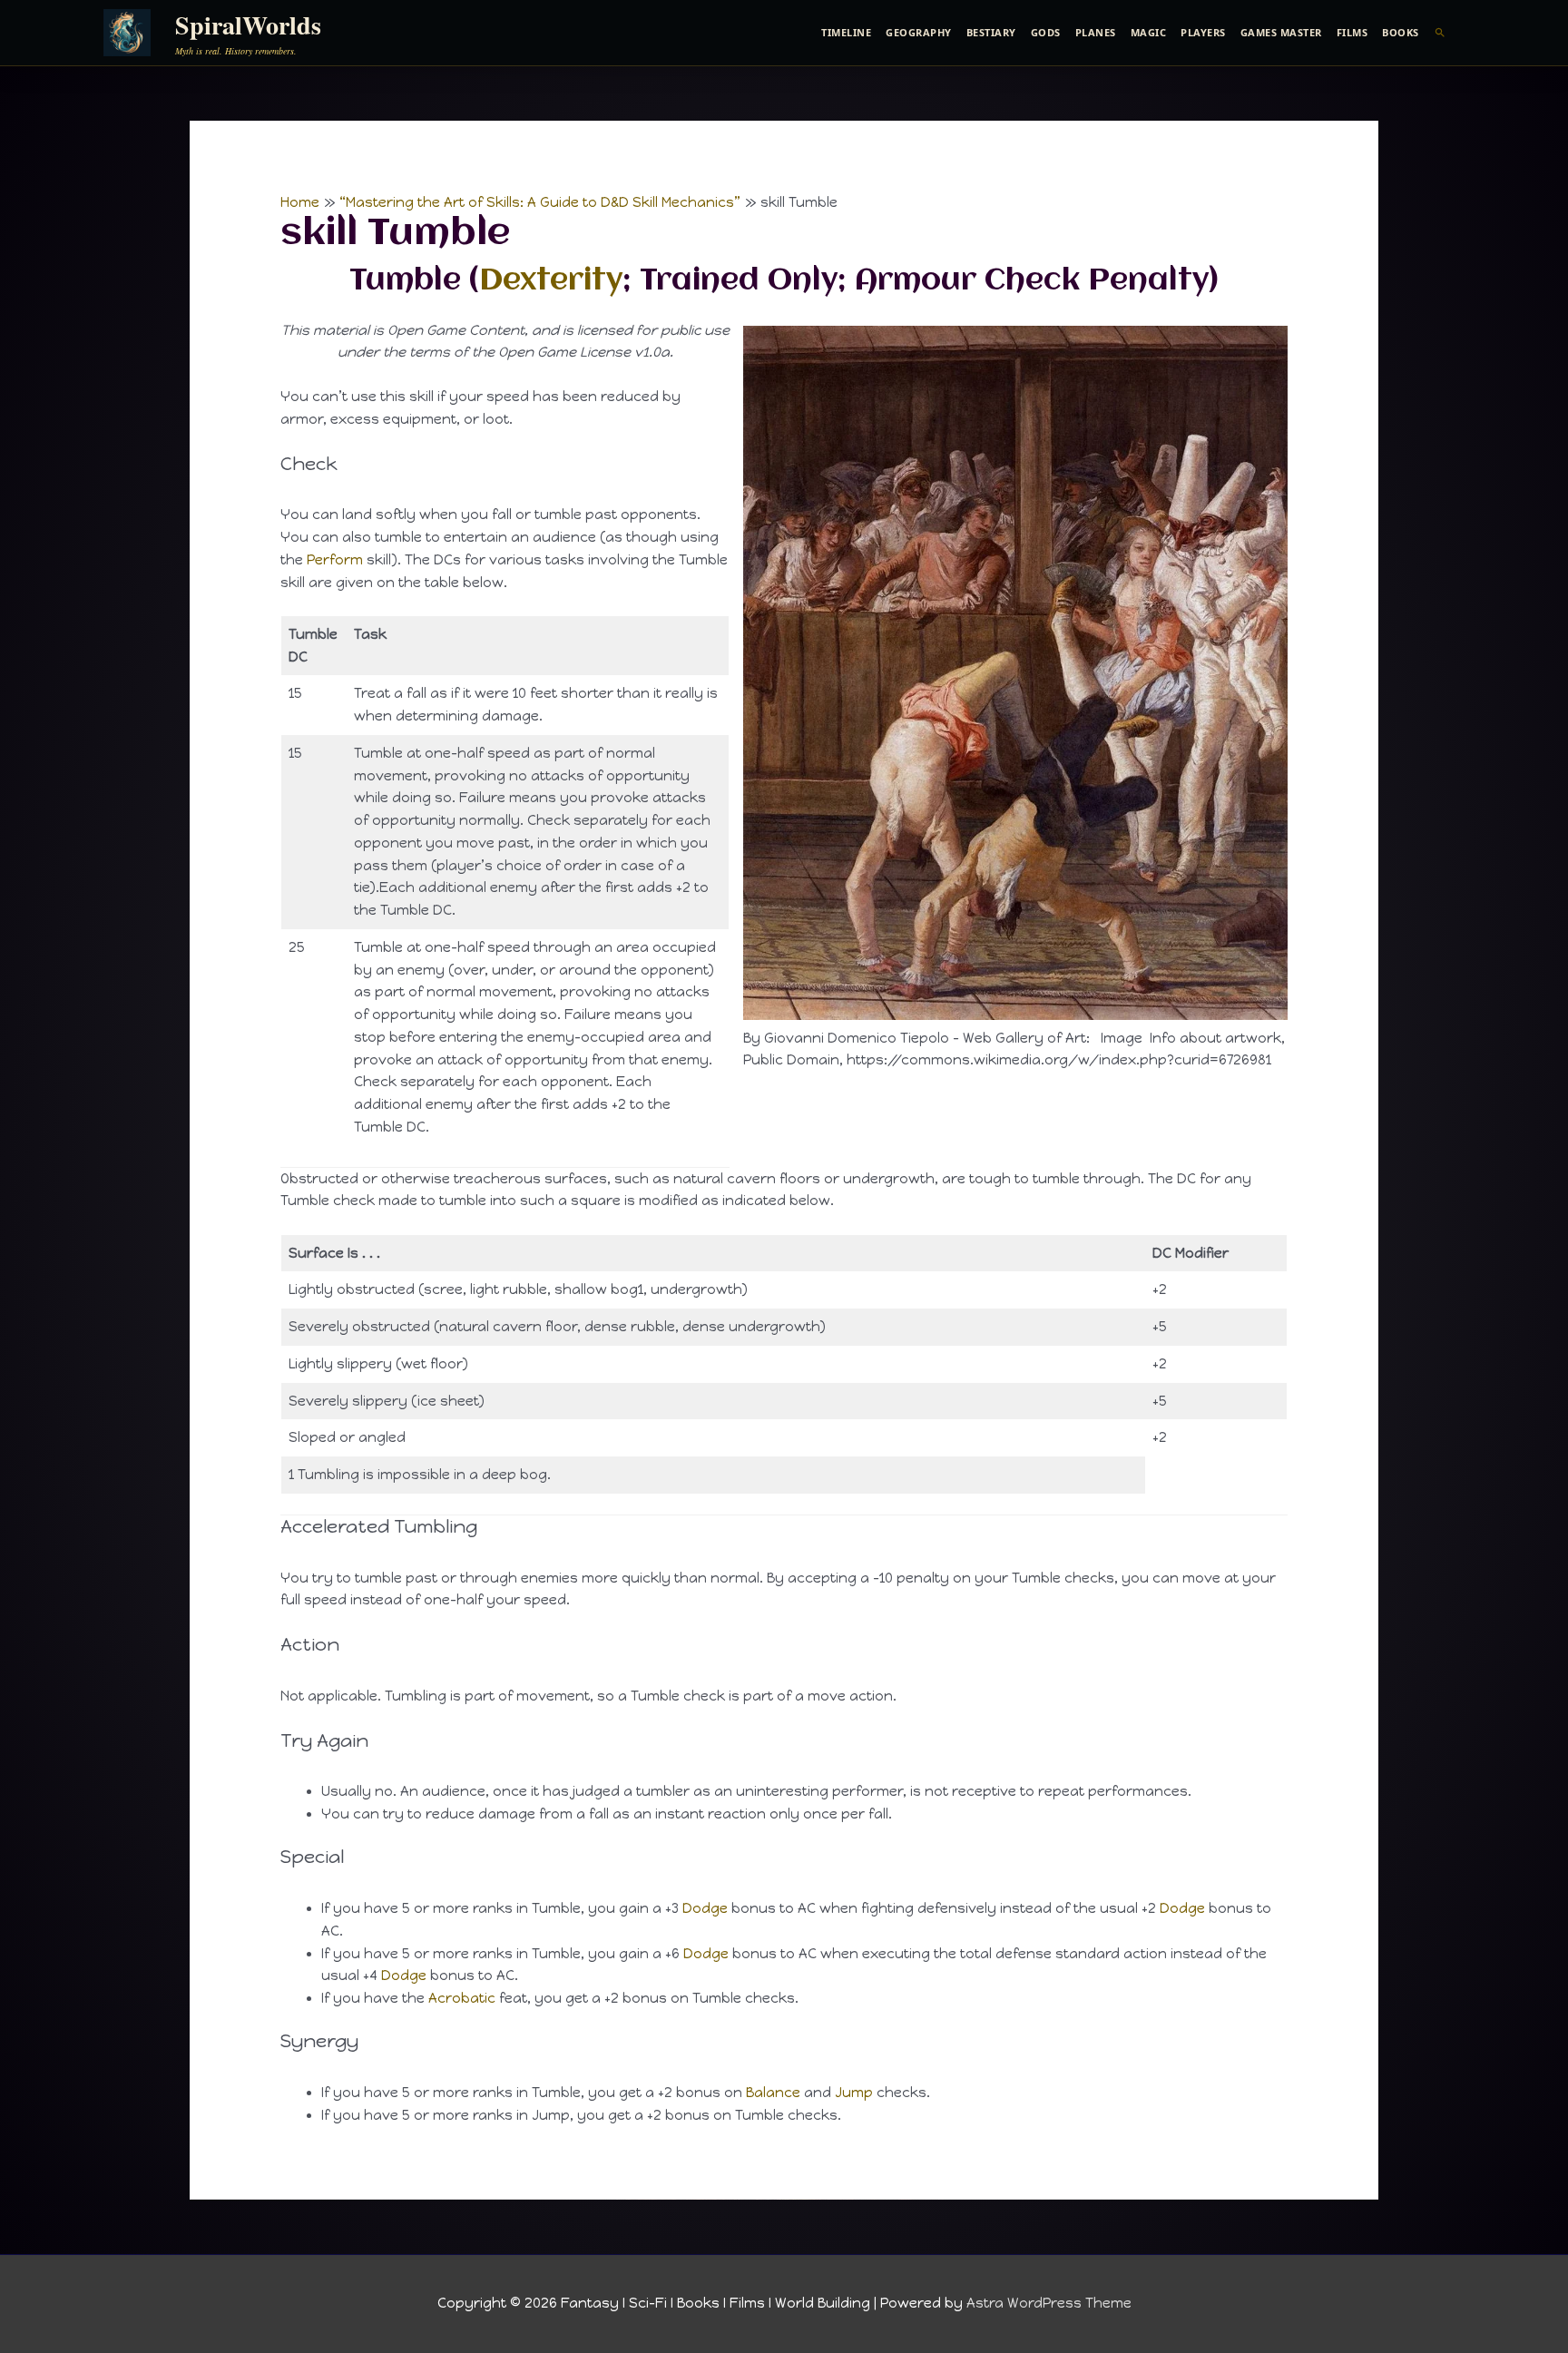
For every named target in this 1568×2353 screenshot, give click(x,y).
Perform (335, 560)
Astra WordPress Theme (1049, 2303)
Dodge (705, 1908)
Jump (854, 2093)
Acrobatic (462, 1998)
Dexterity (551, 281)
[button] (1441, 33)
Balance (773, 2093)
